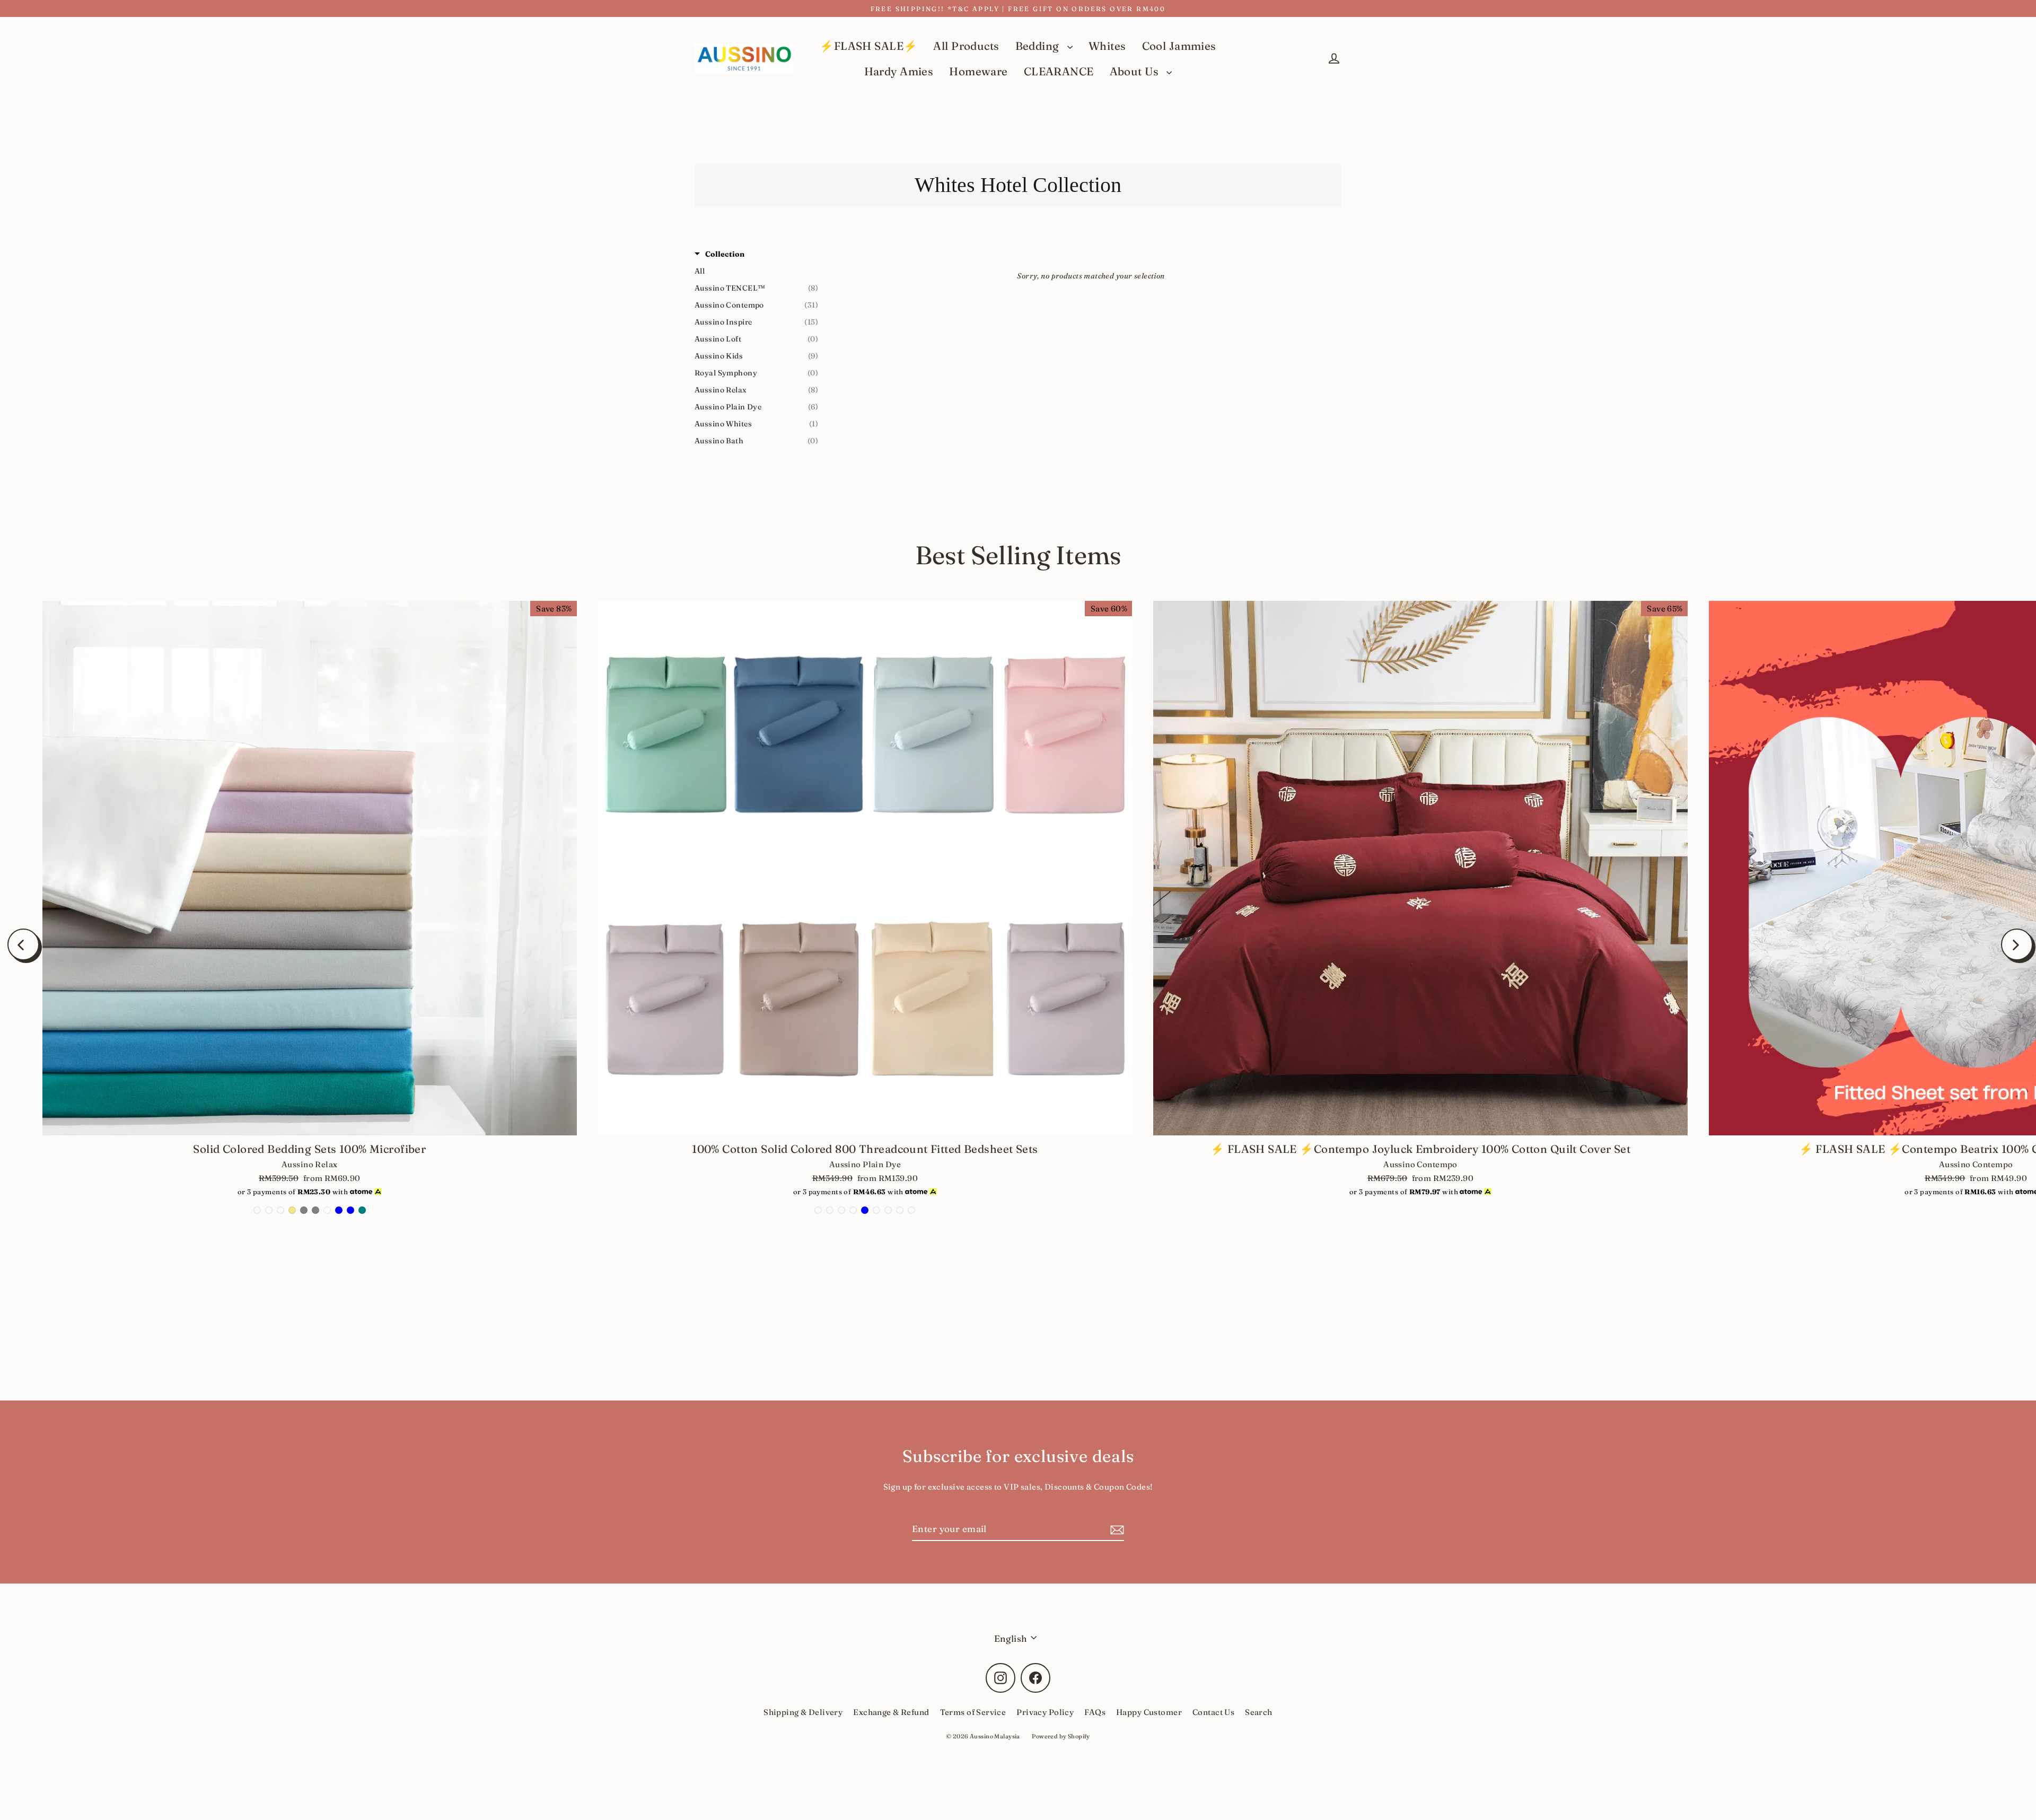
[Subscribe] (1116, 1529)
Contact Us (1213, 1712)
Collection (725, 254)
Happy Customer (1149, 1712)
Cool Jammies (1179, 46)
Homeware (978, 71)
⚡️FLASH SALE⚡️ (868, 46)
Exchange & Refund (891, 1712)
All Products (966, 46)
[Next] (2017, 944)
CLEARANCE (1059, 71)
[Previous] (23, 944)
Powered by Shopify (1061, 1736)
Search (1259, 1712)
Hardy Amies (899, 71)
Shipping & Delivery (803, 1712)
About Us (1136, 71)
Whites (1107, 46)
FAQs (1095, 1712)
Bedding (1039, 46)
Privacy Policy (1045, 1712)
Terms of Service (973, 1712)
